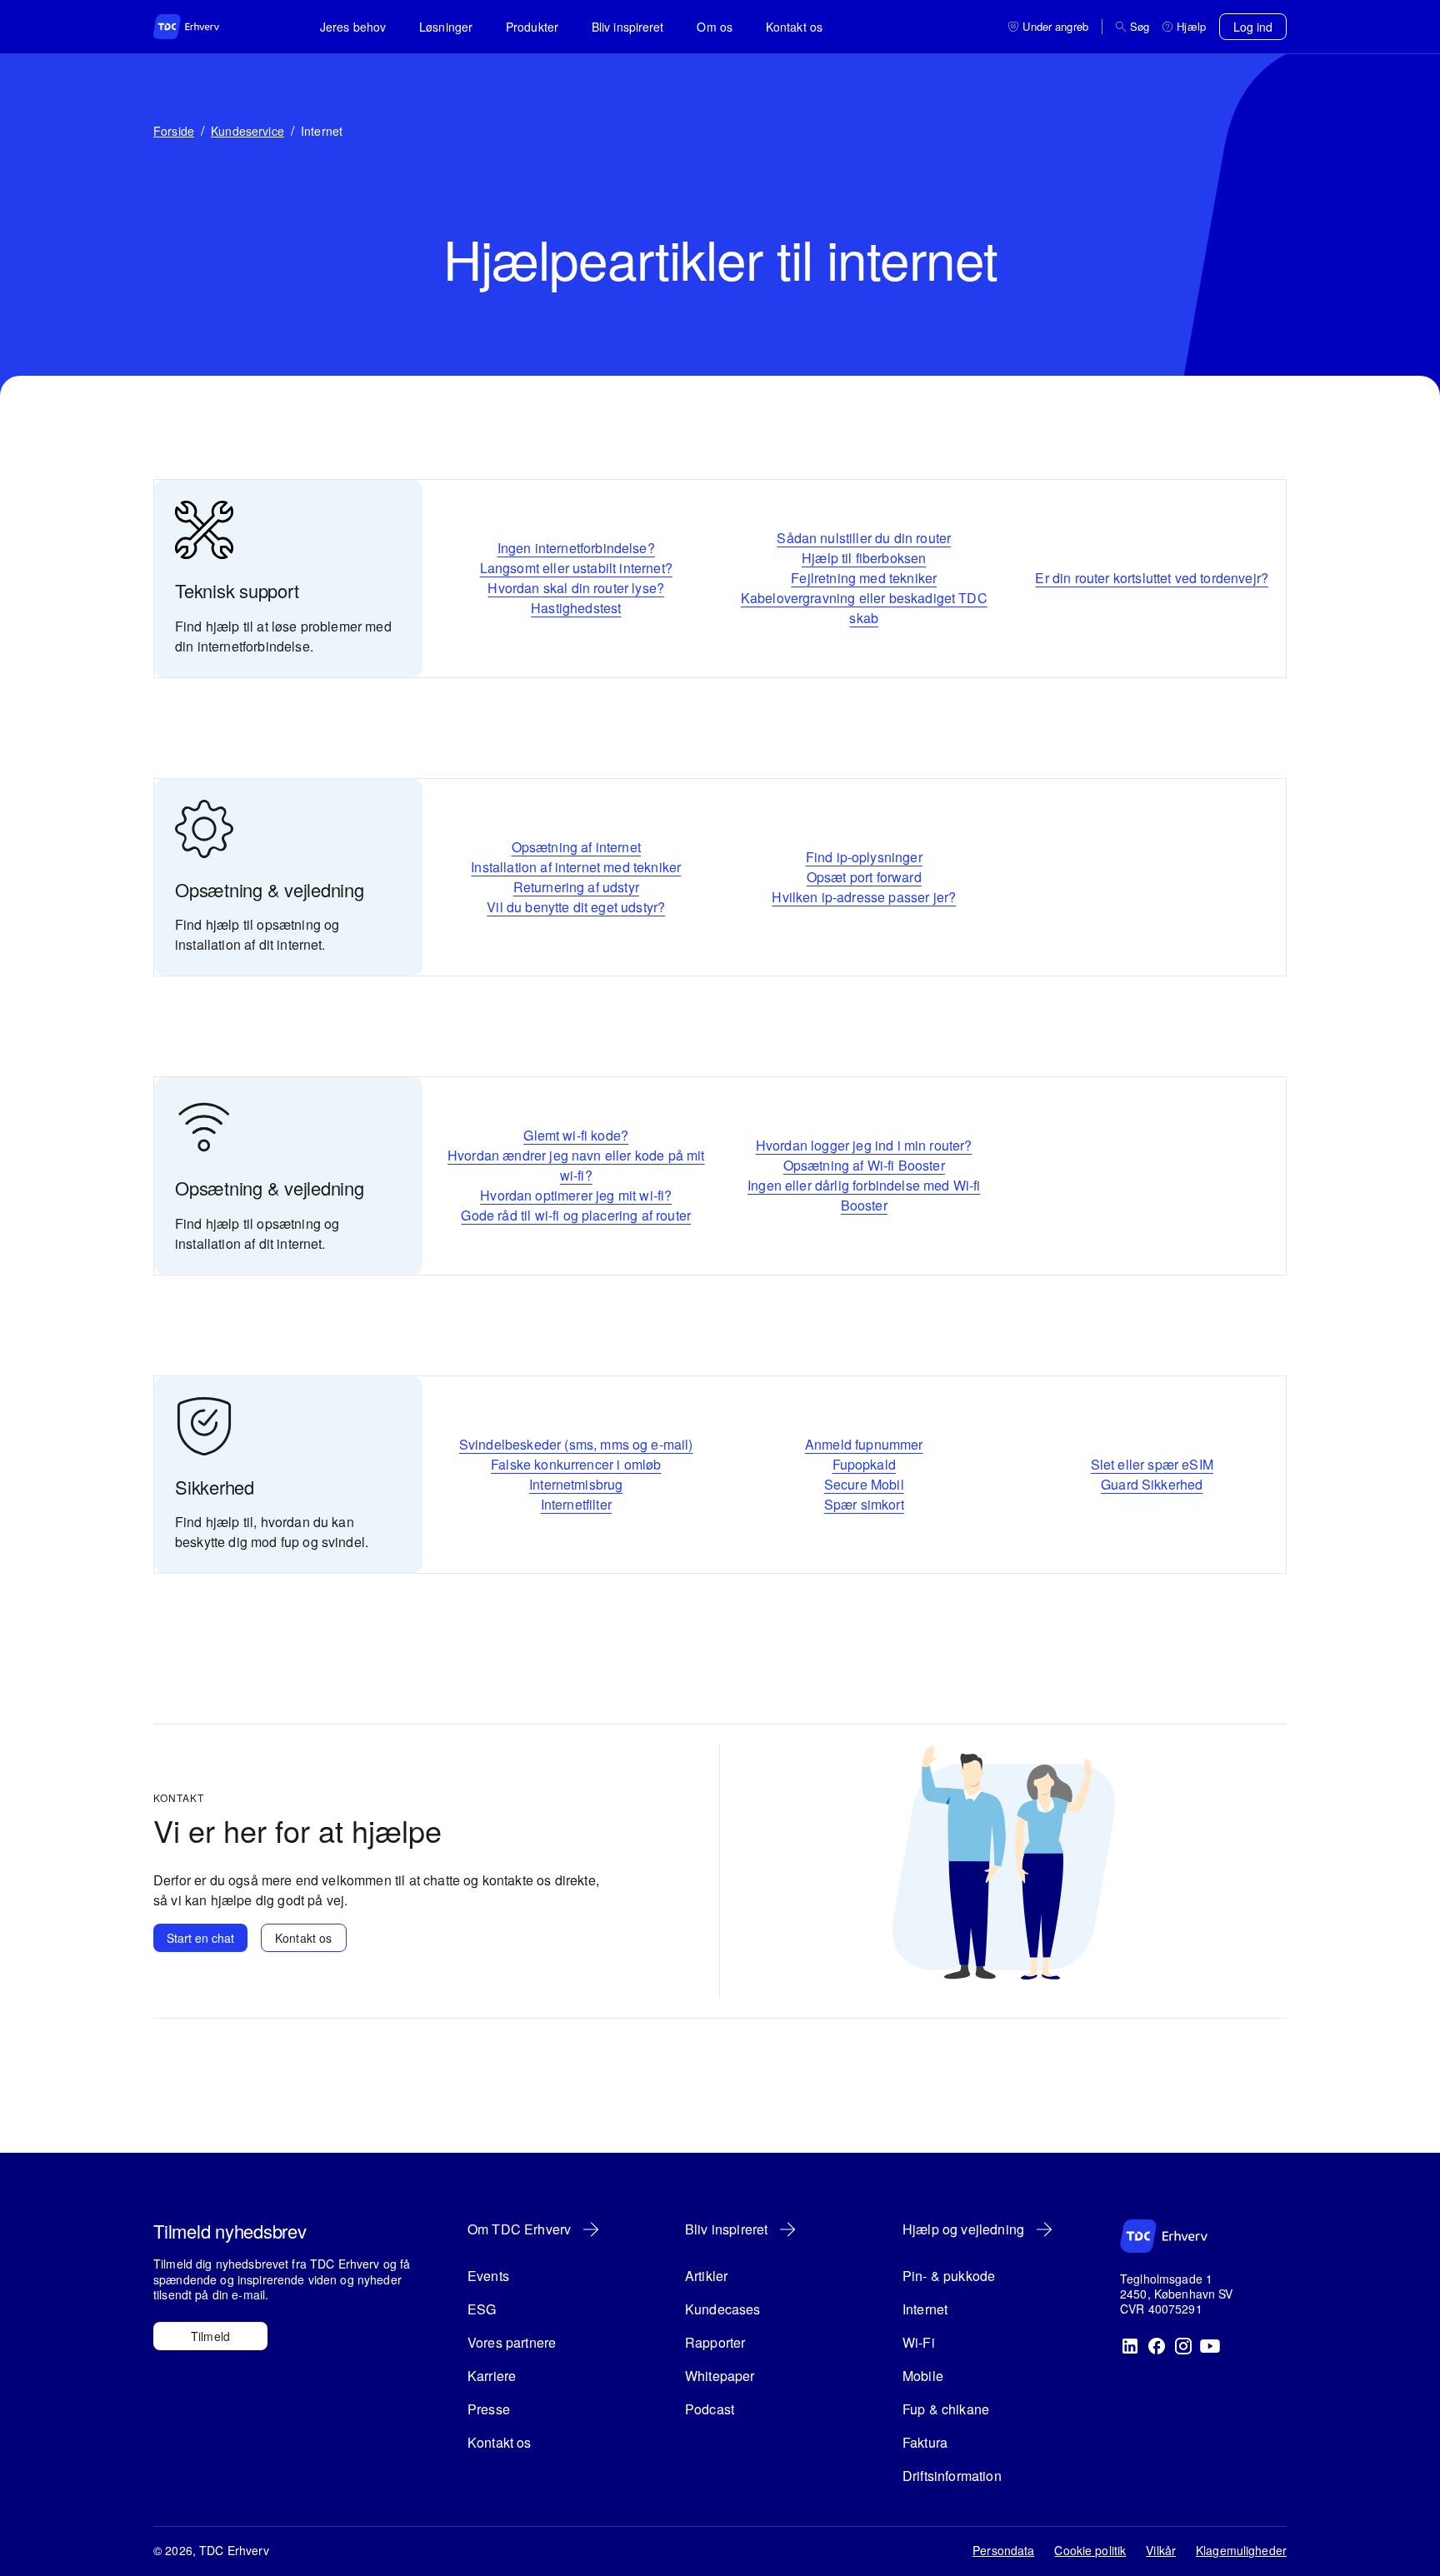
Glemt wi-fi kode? (576, 1135)
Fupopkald (864, 1464)
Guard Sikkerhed (1152, 1484)
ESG (482, 2309)
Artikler (706, 2276)
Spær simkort (864, 1504)
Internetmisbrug (576, 1484)
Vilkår (1161, 2550)
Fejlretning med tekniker (864, 578)
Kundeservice (247, 131)
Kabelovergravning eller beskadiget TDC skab (864, 608)
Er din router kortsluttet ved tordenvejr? (1152, 578)
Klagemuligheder (1241, 2550)
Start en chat (200, 1938)
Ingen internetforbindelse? (576, 548)
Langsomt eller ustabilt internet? (576, 568)
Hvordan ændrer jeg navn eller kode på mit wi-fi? (576, 1165)
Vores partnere (512, 2342)
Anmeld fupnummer (864, 1444)
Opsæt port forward (864, 877)
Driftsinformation (952, 2476)
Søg (1140, 27)
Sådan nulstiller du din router (864, 538)
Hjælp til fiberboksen (864, 558)
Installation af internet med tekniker (576, 867)
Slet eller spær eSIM (1152, 1464)
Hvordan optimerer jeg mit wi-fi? (576, 1195)
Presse (489, 2409)
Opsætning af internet (576, 847)
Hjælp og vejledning (963, 2229)
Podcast (710, 2409)
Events (488, 2276)
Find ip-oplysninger (864, 857)
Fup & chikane (946, 2409)
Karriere (492, 2376)
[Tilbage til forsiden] (203, 27)
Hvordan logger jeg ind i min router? (864, 1145)
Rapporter (715, 2342)
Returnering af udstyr (576, 887)
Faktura (925, 2442)
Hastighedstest (576, 608)
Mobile (923, 2376)
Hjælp (1191, 27)
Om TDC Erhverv (519, 2229)
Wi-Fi (919, 2342)
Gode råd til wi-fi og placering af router (576, 1215)
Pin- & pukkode (949, 2276)
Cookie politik (1090, 2550)
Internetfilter (576, 1504)
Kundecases (723, 2309)
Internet (925, 2309)
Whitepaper (720, 2376)
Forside (174, 131)
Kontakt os (794, 27)
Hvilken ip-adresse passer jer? (864, 897)
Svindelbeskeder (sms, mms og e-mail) (576, 1444)
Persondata (1003, 2550)
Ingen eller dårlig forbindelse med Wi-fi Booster (864, 1195)
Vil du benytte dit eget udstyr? (576, 907)
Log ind (1253, 27)
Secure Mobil (864, 1484)
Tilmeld (210, 2336)
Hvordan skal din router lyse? (576, 588)
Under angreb (1055, 27)
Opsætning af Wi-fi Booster (864, 1165)
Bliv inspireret (628, 27)
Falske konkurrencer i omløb (576, 1464)
